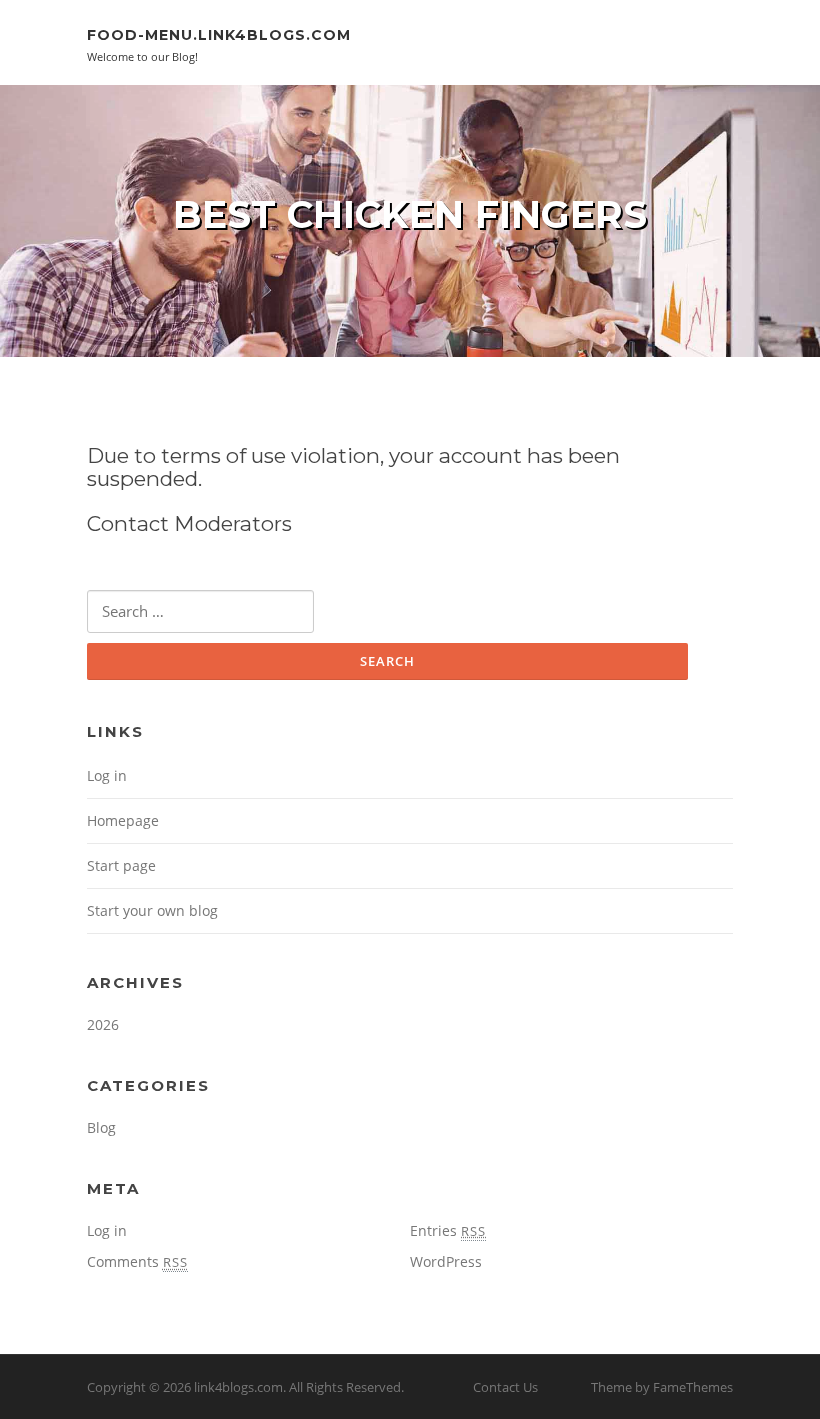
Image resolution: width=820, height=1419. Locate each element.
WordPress (446, 1261)
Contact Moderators (189, 523)
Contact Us (505, 1387)
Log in (107, 775)
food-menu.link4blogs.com (219, 35)
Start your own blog (152, 910)
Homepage (123, 820)
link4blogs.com (238, 1387)
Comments (137, 1261)
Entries (448, 1230)
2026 (103, 1024)
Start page (121, 865)
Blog (101, 1127)
